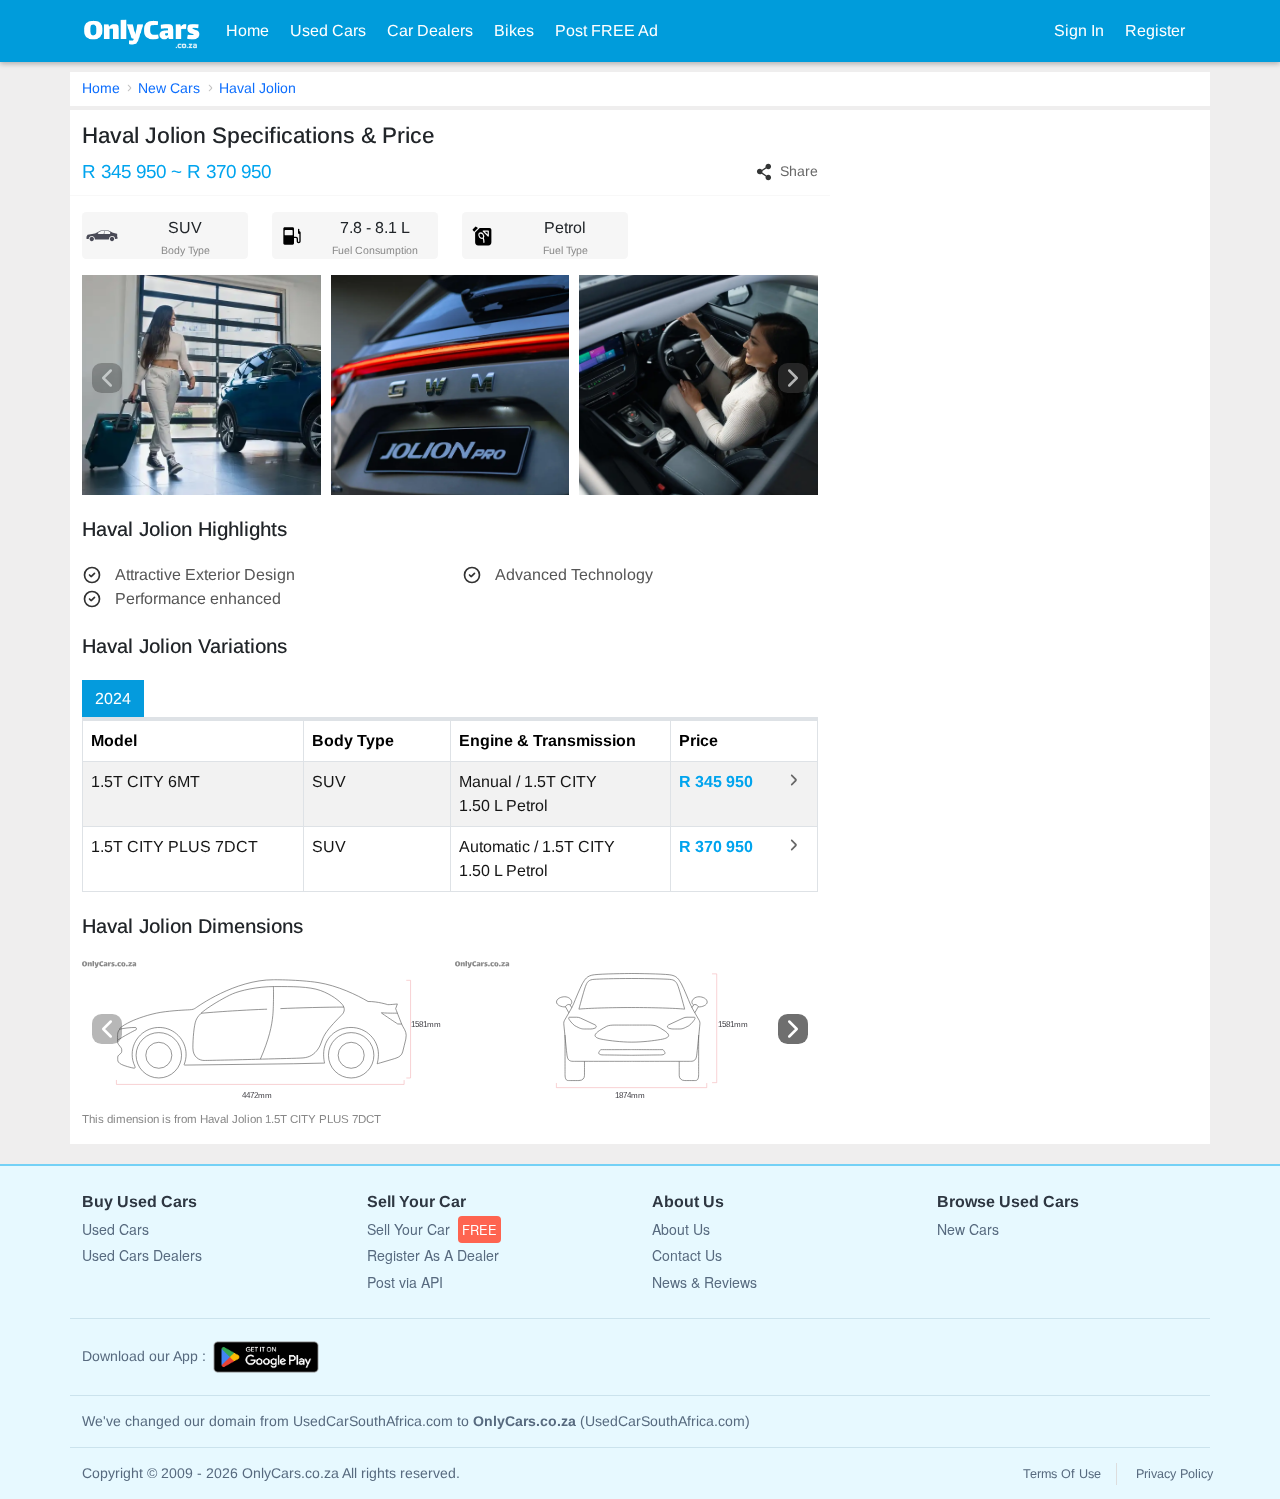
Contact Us (687, 1255)
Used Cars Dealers (142, 1255)
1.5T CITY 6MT (145, 781)
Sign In (1079, 30)
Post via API (405, 1282)
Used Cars (328, 30)
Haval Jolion (257, 88)
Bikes (514, 30)
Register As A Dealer (433, 1255)
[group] (263, 1036)
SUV (329, 781)
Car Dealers (430, 30)
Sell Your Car (432, 1229)
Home (247, 30)
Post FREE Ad (606, 30)
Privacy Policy (1174, 1474)
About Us (681, 1229)
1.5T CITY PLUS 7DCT (174, 846)
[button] (107, 378)
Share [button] (799, 171)
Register (1155, 30)
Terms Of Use (1062, 1474)
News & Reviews (704, 1282)
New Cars (169, 88)
